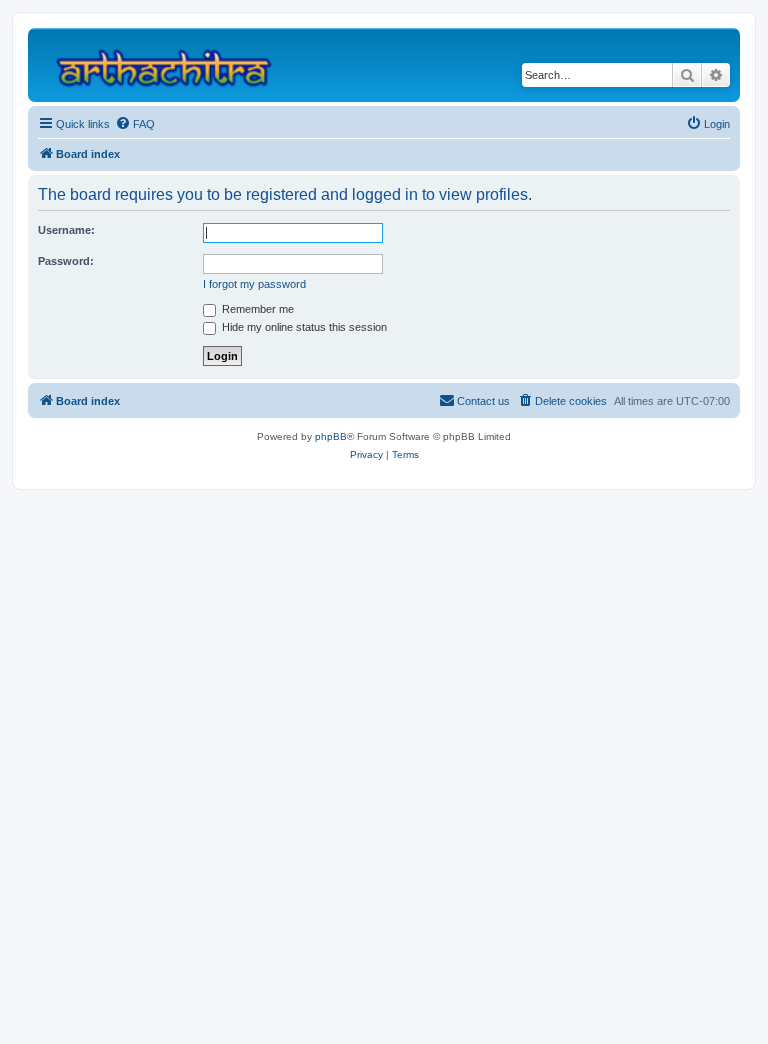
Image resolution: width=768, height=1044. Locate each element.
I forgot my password (254, 284)
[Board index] (172, 65)
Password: (66, 261)
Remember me (256, 309)
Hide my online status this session (303, 327)
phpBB (331, 436)
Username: (66, 230)
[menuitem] (135, 124)
